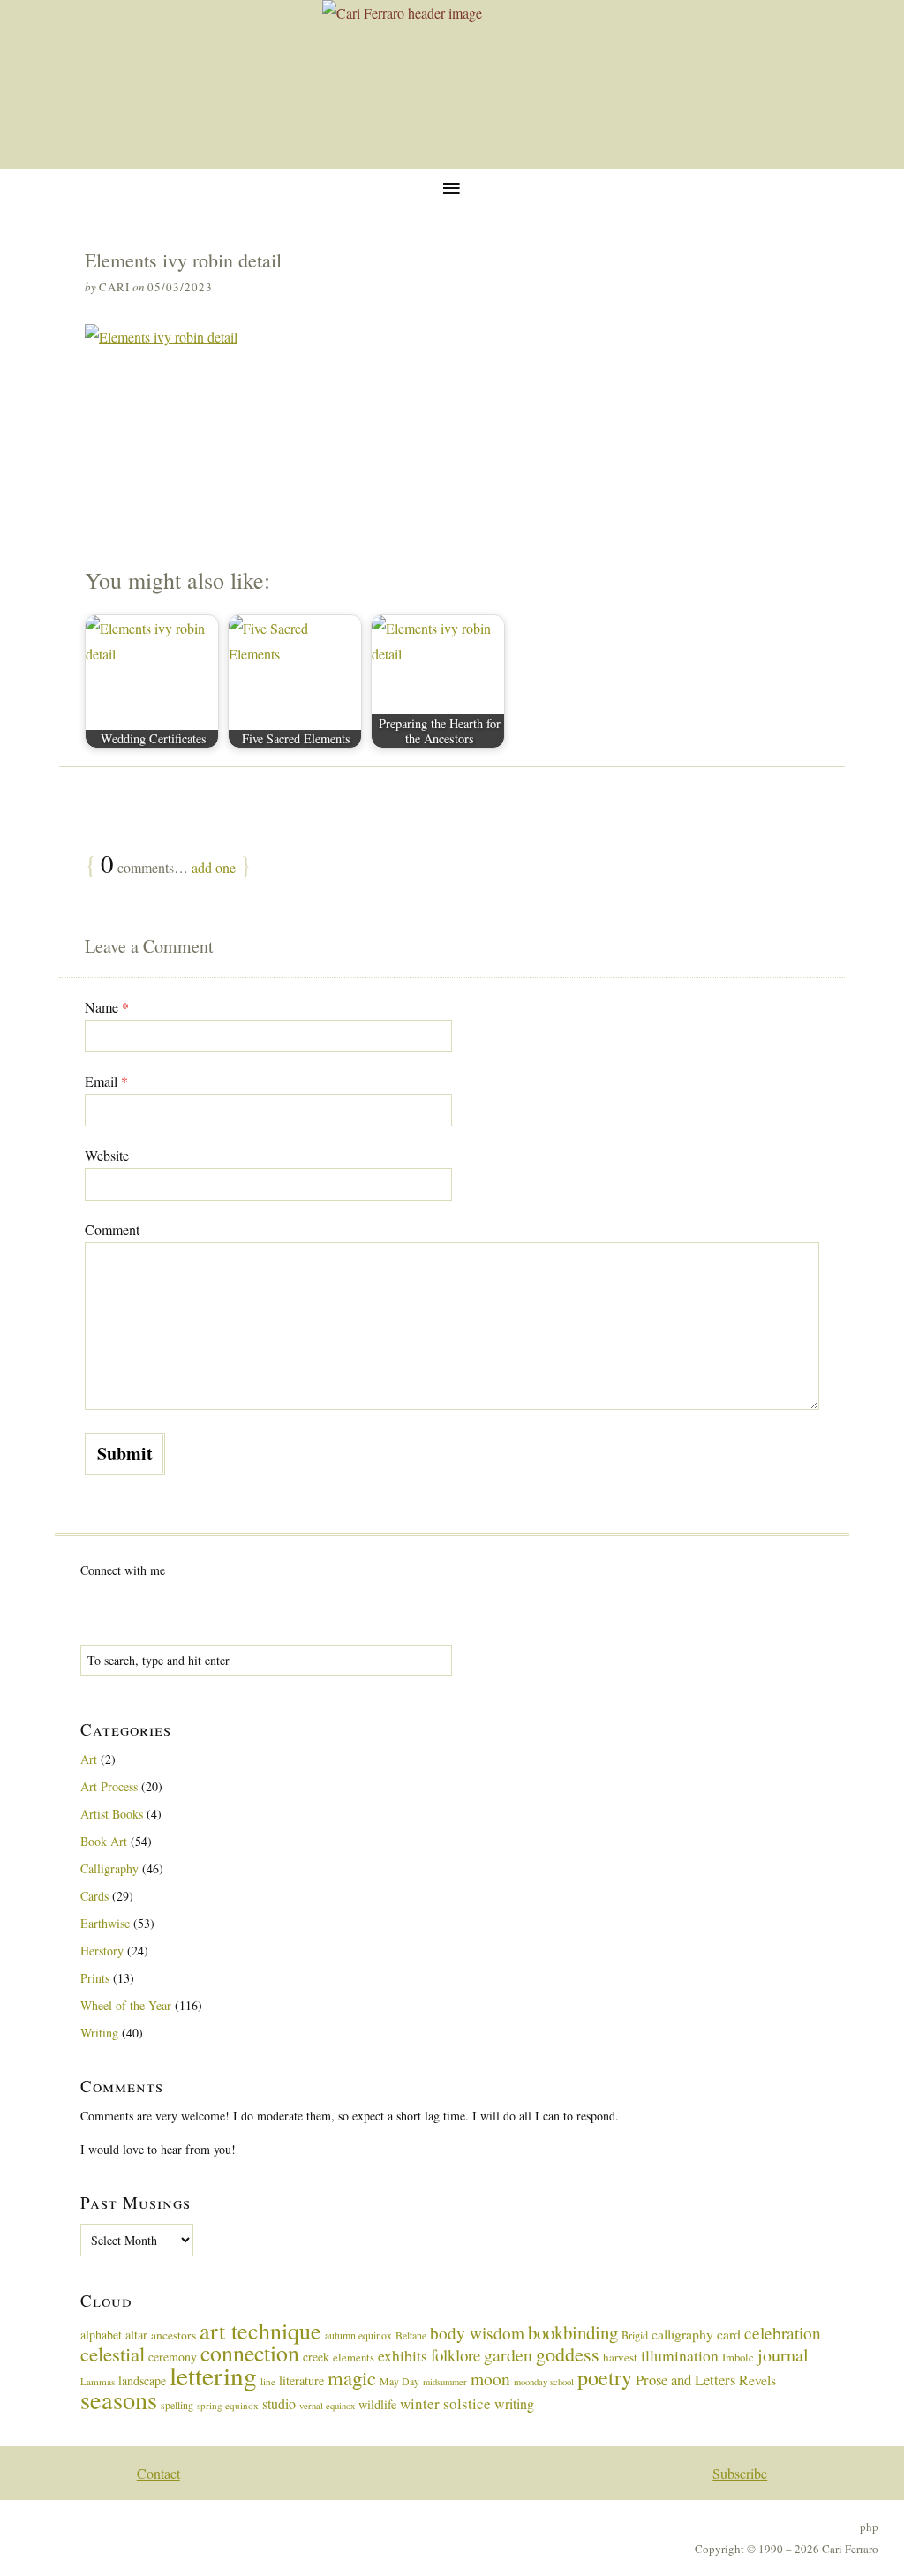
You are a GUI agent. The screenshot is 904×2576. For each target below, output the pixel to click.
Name (107, 1007)
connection (250, 2353)
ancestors (173, 2335)
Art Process (109, 1786)
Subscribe (740, 2473)
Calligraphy (109, 1868)
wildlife (377, 2404)
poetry (605, 2377)
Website (107, 1155)
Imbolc (738, 2358)
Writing (99, 2033)
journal (783, 2355)
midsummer (445, 2382)
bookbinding (573, 2332)
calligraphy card (696, 2334)
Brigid (635, 2335)
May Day (399, 2381)
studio (279, 2403)
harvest (620, 2357)
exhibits (403, 2355)
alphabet (101, 2335)
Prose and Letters (686, 2380)
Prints (95, 1978)
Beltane (411, 2335)
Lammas (98, 2381)
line (268, 2381)
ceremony (173, 2357)
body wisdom (477, 2333)
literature (301, 2380)
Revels (757, 2380)
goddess (568, 2354)
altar (136, 2335)
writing (514, 2403)
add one (214, 867)
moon (490, 2378)
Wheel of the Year (126, 2005)
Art (89, 1759)
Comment (112, 1229)
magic (352, 2377)
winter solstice (445, 2403)
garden (508, 2355)
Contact (158, 2473)
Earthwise (105, 1923)
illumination (680, 2355)
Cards (94, 1896)
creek (316, 2357)
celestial (113, 2354)
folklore (456, 2355)
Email (106, 1081)
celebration (783, 2333)
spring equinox (228, 2405)
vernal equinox (327, 2406)
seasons (119, 2399)
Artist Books (112, 1814)
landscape (142, 2380)
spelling (177, 2405)
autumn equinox (358, 2335)
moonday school (544, 2382)
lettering (213, 2375)
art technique (260, 2331)
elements (354, 2358)
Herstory (102, 1951)
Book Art (104, 1841)
